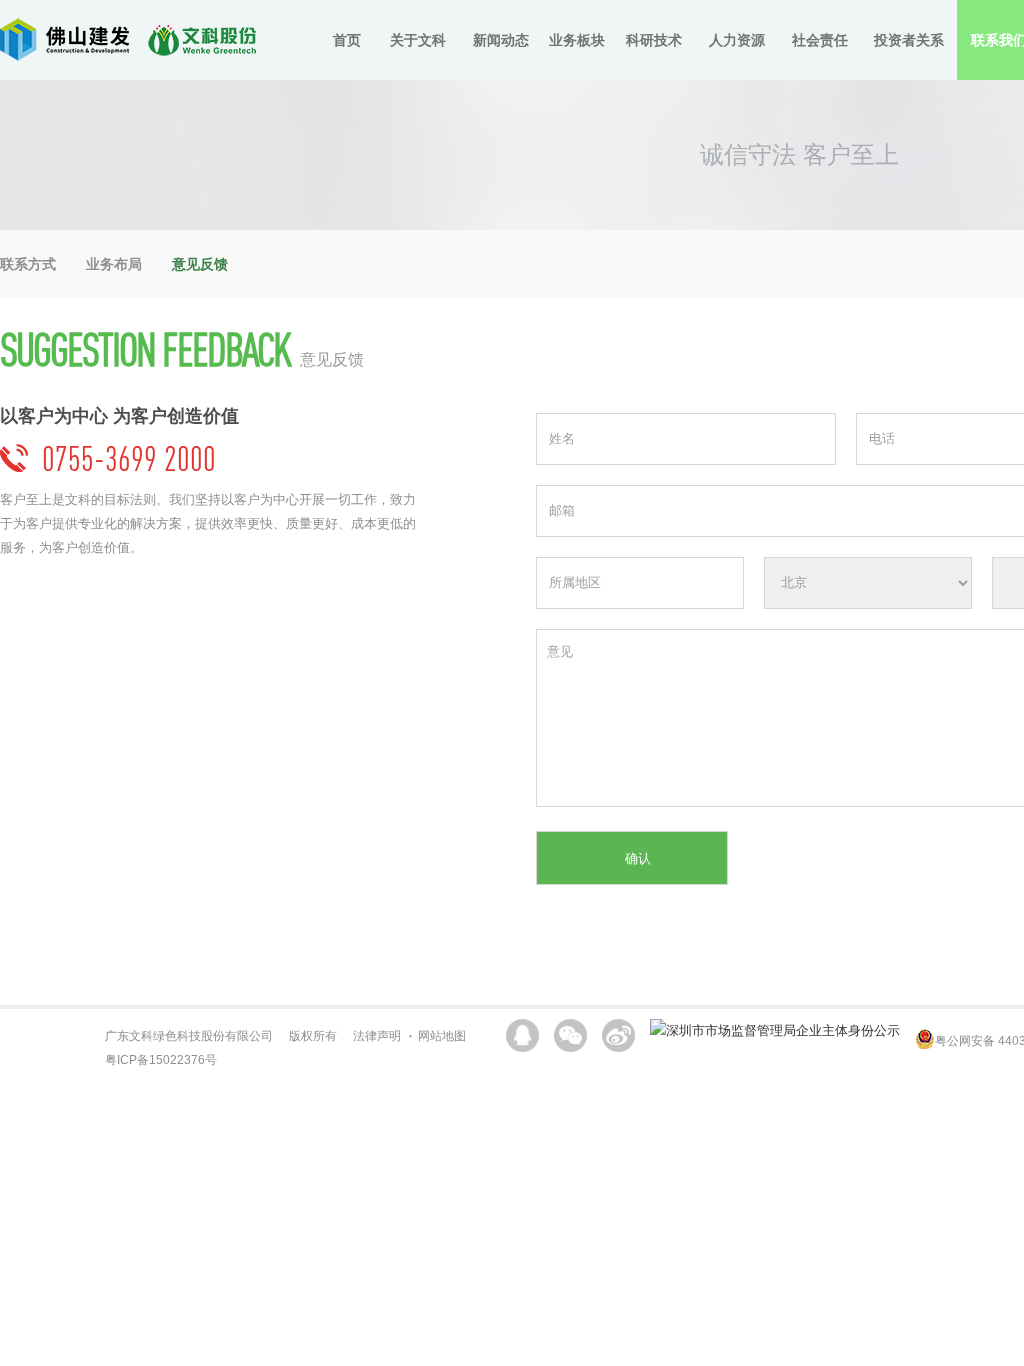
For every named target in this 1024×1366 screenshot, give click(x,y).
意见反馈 (200, 264)
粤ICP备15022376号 (161, 1060)
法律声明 (377, 1036)
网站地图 (442, 1036)
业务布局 (114, 264)
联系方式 (28, 264)
